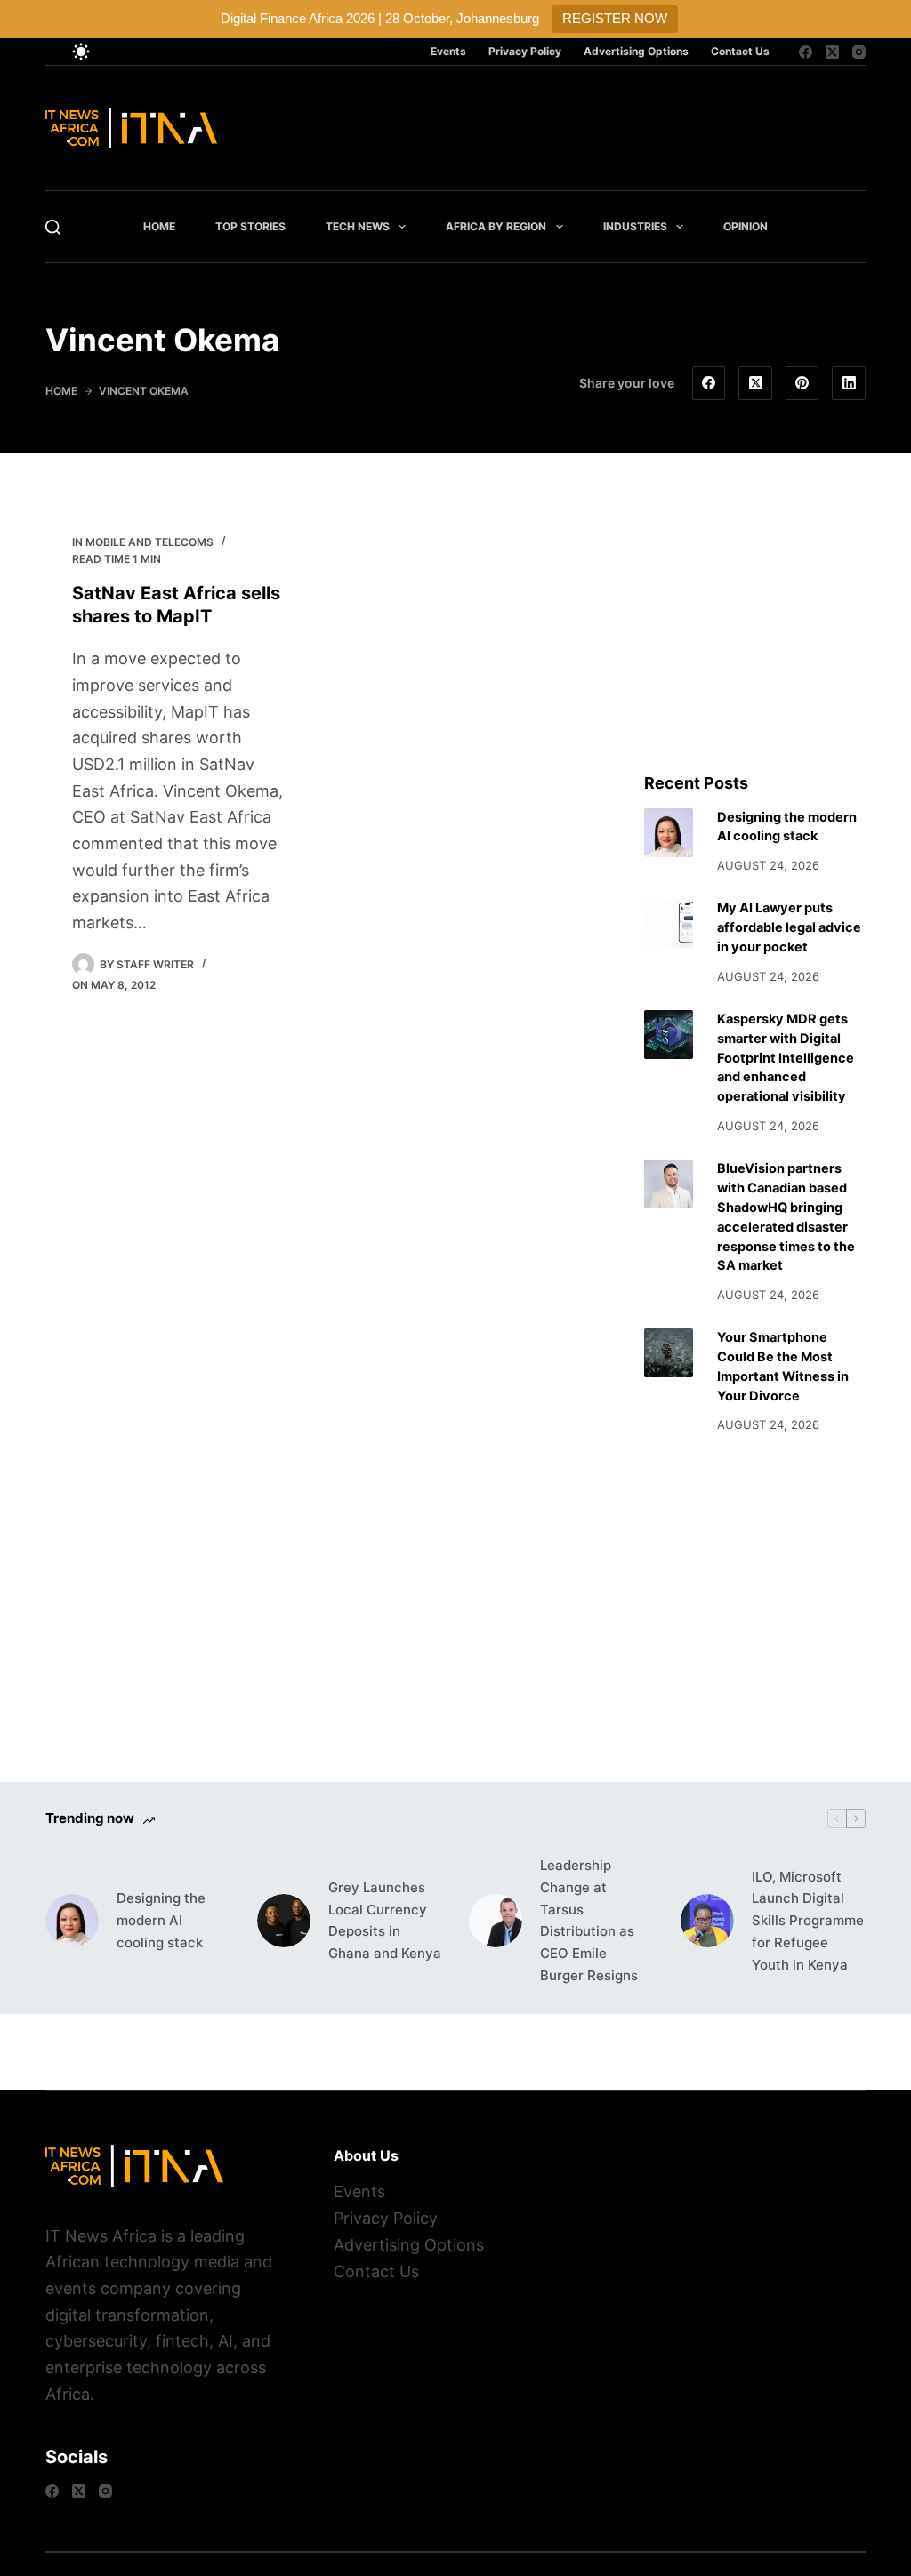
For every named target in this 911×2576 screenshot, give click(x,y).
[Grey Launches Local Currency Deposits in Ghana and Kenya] (284, 1921)
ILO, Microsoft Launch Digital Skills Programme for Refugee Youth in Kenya (808, 1921)
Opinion (746, 226)
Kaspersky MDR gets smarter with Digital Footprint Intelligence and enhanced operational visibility (786, 1058)
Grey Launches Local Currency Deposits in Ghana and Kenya (385, 1920)
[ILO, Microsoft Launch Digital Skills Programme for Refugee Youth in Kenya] (707, 1921)
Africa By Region (496, 226)
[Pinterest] (802, 383)
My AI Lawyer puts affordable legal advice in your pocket (789, 927)
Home (159, 226)
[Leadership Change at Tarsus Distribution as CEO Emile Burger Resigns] (496, 1921)
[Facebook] (806, 52)
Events (448, 51)
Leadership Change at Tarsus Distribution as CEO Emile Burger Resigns (589, 1920)
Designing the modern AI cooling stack (161, 1920)
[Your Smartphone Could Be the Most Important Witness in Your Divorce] (669, 1353)
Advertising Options (636, 51)
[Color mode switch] (81, 52)
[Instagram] (859, 52)
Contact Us (740, 51)
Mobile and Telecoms (149, 542)
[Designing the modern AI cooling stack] (669, 833)
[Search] (53, 227)
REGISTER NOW (615, 18)
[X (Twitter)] (832, 52)
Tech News (358, 226)
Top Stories (250, 226)
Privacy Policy (525, 51)
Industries (635, 226)
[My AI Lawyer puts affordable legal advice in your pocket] (669, 923)
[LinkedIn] (849, 383)
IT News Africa (101, 2236)
